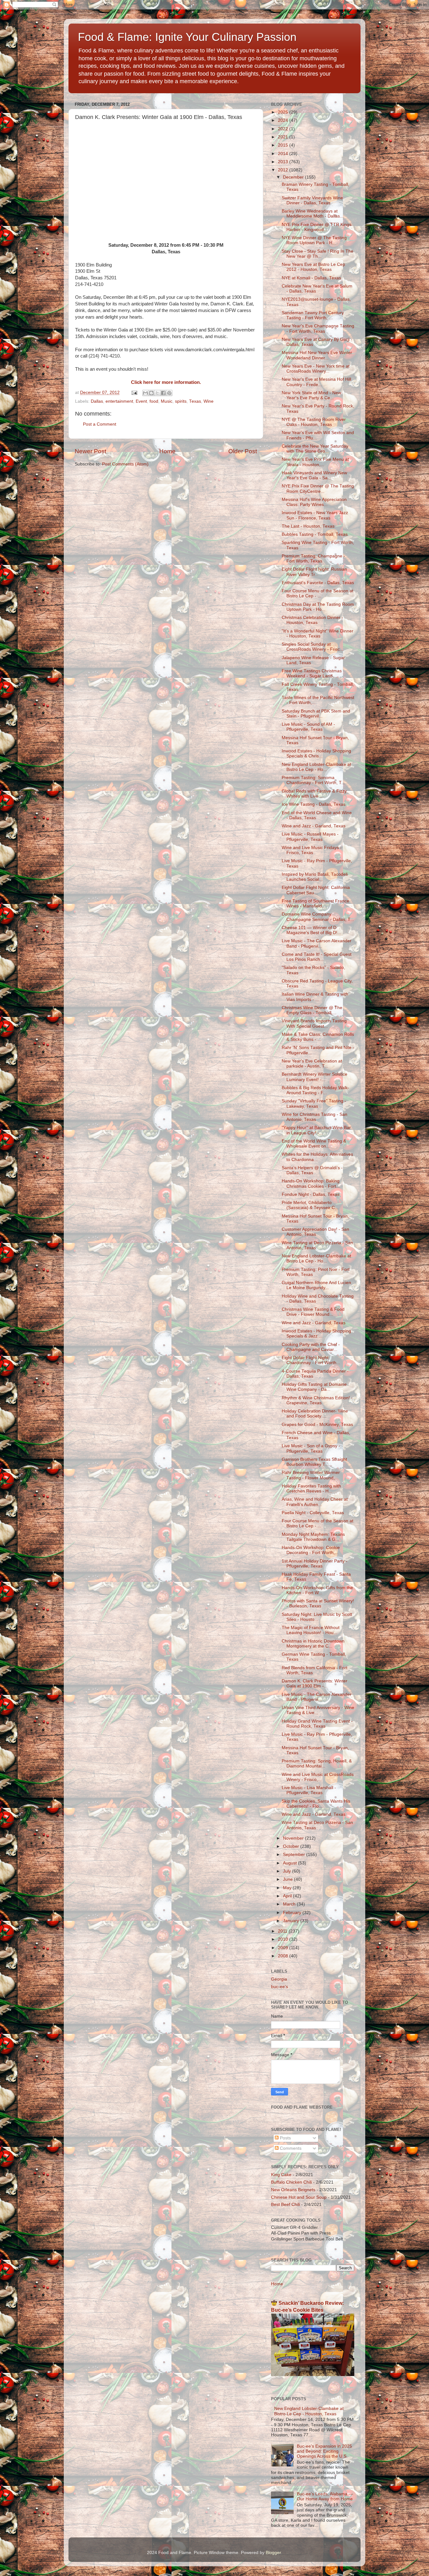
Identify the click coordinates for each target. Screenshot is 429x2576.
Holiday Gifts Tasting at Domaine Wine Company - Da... (314, 1387)
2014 (284, 154)
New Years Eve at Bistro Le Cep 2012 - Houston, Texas (313, 267)
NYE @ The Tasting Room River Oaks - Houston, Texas (314, 422)
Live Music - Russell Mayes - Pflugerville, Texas (310, 837)
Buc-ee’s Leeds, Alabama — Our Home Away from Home (325, 2496)
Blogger (273, 2553)
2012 (284, 170)
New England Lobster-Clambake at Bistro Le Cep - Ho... (316, 767)
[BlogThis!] (151, 393)
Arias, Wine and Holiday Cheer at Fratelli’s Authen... (315, 1502)
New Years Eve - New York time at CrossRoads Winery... (316, 369)
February (293, 1913)
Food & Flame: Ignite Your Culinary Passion (187, 37)
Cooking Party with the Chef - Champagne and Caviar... (311, 1347)
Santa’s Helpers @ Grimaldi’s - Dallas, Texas (312, 1170)
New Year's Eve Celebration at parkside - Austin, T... (312, 1064)
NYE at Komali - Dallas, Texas (311, 278)
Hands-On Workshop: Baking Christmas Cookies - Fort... (311, 1183)
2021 (284, 137)
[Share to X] (157, 393)
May (288, 1888)
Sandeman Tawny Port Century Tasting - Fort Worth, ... (313, 315)
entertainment (119, 401)
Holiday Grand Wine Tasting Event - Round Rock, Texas (317, 1724)
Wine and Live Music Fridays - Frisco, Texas (312, 850)
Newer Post (90, 451)
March (290, 1904)
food (154, 401)
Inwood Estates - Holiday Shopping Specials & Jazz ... (316, 1334)
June (288, 1879)
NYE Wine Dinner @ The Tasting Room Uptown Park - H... (314, 240)
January (292, 1921)
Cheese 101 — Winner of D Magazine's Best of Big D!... (311, 930)
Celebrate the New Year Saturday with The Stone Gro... (315, 449)
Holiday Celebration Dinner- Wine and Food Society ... (315, 1414)
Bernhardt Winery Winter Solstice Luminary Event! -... (315, 1077)
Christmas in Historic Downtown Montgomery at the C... (313, 1644)
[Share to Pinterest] (169, 393)
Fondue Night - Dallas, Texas (311, 1194)
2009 (284, 1948)
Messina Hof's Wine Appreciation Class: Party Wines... (314, 502)
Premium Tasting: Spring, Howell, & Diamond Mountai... (317, 1764)
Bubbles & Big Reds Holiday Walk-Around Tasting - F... (315, 1090)
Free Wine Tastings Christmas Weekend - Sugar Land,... (312, 673)
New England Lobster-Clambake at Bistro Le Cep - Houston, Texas (309, 2411)
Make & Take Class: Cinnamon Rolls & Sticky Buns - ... (318, 1037)
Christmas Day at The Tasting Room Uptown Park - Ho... (318, 607)
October (292, 1846)
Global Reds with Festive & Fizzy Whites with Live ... (314, 794)
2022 (284, 129)
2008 (284, 1956)
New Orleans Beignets (293, 2190)
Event (141, 401)
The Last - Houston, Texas (308, 526)
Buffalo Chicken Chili (291, 2182)
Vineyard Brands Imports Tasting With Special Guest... (314, 1023)
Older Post (243, 451)
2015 (284, 145)
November (294, 1838)
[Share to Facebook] (163, 393)
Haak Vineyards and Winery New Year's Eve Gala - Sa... (314, 475)
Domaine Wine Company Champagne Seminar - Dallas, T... (318, 917)
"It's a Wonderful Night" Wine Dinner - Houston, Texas (318, 634)
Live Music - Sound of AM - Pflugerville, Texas (308, 727)
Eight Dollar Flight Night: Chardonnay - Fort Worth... (311, 1360)
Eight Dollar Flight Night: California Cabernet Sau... (316, 890)
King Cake (281, 2175)
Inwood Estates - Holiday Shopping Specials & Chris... (316, 753)
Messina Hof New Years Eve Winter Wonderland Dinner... (317, 355)
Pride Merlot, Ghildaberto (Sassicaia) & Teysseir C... (310, 1205)
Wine (209, 401)
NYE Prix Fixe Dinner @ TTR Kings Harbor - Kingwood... (317, 227)
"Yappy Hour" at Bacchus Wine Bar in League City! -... (316, 1130)
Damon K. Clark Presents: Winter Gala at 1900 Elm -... (315, 1683)
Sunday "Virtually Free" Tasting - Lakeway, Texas (314, 1103)
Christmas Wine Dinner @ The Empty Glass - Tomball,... (312, 1010)
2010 (284, 1939)
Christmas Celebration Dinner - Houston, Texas (312, 620)
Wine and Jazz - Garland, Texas (314, 826)
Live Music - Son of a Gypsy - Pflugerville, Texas (311, 1448)
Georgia (279, 1979)
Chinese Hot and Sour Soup (299, 2197)
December (294, 177)
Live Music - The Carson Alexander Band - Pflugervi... (317, 943)
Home (167, 451)
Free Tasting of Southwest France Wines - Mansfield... (315, 903)
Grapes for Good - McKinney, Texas (317, 1425)
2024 (284, 120)
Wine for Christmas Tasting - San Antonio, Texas (315, 1117)
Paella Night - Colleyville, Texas (313, 1513)
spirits (181, 401)
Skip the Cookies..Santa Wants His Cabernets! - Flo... (316, 1804)
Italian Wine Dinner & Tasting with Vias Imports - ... (315, 997)
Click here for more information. (166, 382)
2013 (284, 162)
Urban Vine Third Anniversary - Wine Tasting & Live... (318, 1710)
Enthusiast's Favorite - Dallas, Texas (318, 583)
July (288, 1871)
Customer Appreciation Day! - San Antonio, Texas (315, 1232)
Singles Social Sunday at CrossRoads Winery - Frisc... (313, 647)
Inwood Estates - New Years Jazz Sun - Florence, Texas (315, 515)
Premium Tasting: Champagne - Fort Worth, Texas (313, 559)
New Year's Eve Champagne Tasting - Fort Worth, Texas (318, 328)
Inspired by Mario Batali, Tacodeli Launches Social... (315, 877)
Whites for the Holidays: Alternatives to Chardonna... (317, 1157)
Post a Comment (100, 424)
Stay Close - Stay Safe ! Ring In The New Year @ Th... (318, 254)
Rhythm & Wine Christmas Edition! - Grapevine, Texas (317, 1400)
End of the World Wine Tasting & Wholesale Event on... (314, 1144)
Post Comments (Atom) (125, 464)
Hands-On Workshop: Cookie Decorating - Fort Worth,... (311, 1550)
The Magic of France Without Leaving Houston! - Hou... (311, 1630)
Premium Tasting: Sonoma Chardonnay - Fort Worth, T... (313, 780)
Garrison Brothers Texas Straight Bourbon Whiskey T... (314, 1462)
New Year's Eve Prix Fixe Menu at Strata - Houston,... (315, 462)
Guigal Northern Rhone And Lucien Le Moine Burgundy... (316, 1285)
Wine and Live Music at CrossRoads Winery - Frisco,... (318, 1777)
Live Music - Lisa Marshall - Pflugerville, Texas (309, 1790)
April (288, 1896)
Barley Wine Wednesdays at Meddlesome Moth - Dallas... (313, 214)
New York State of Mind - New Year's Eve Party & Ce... (311, 395)
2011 (283, 1931)
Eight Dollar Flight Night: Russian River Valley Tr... (314, 572)
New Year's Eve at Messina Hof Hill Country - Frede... (316, 382)
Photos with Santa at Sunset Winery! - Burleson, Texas (318, 1603)
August (291, 1863)
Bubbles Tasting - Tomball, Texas (315, 534)
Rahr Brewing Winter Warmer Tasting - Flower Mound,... (311, 1475)
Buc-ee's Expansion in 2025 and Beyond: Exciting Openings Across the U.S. (324, 2451)
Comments (290, 2148)
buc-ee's (280, 1987)
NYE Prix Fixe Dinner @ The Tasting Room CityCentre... (318, 489)
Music (167, 401)
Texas (195, 401)
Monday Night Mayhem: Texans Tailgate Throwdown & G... (313, 1537)
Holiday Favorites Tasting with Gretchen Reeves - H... (311, 1489)
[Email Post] (134, 393)
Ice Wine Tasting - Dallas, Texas (314, 804)
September (295, 1855)
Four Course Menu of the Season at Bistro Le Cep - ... (318, 593)
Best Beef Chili (285, 2205)
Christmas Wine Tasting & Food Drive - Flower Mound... (313, 1312)
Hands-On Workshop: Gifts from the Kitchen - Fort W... (317, 1590)
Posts (285, 2138)
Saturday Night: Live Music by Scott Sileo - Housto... (317, 1617)
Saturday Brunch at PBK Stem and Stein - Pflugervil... (316, 714)
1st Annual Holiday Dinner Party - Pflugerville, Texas (315, 1564)
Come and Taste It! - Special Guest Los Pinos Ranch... (317, 957)
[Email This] (145, 393)
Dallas (97, 401)
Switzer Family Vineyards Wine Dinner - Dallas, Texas (312, 200)
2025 (284, 112)
